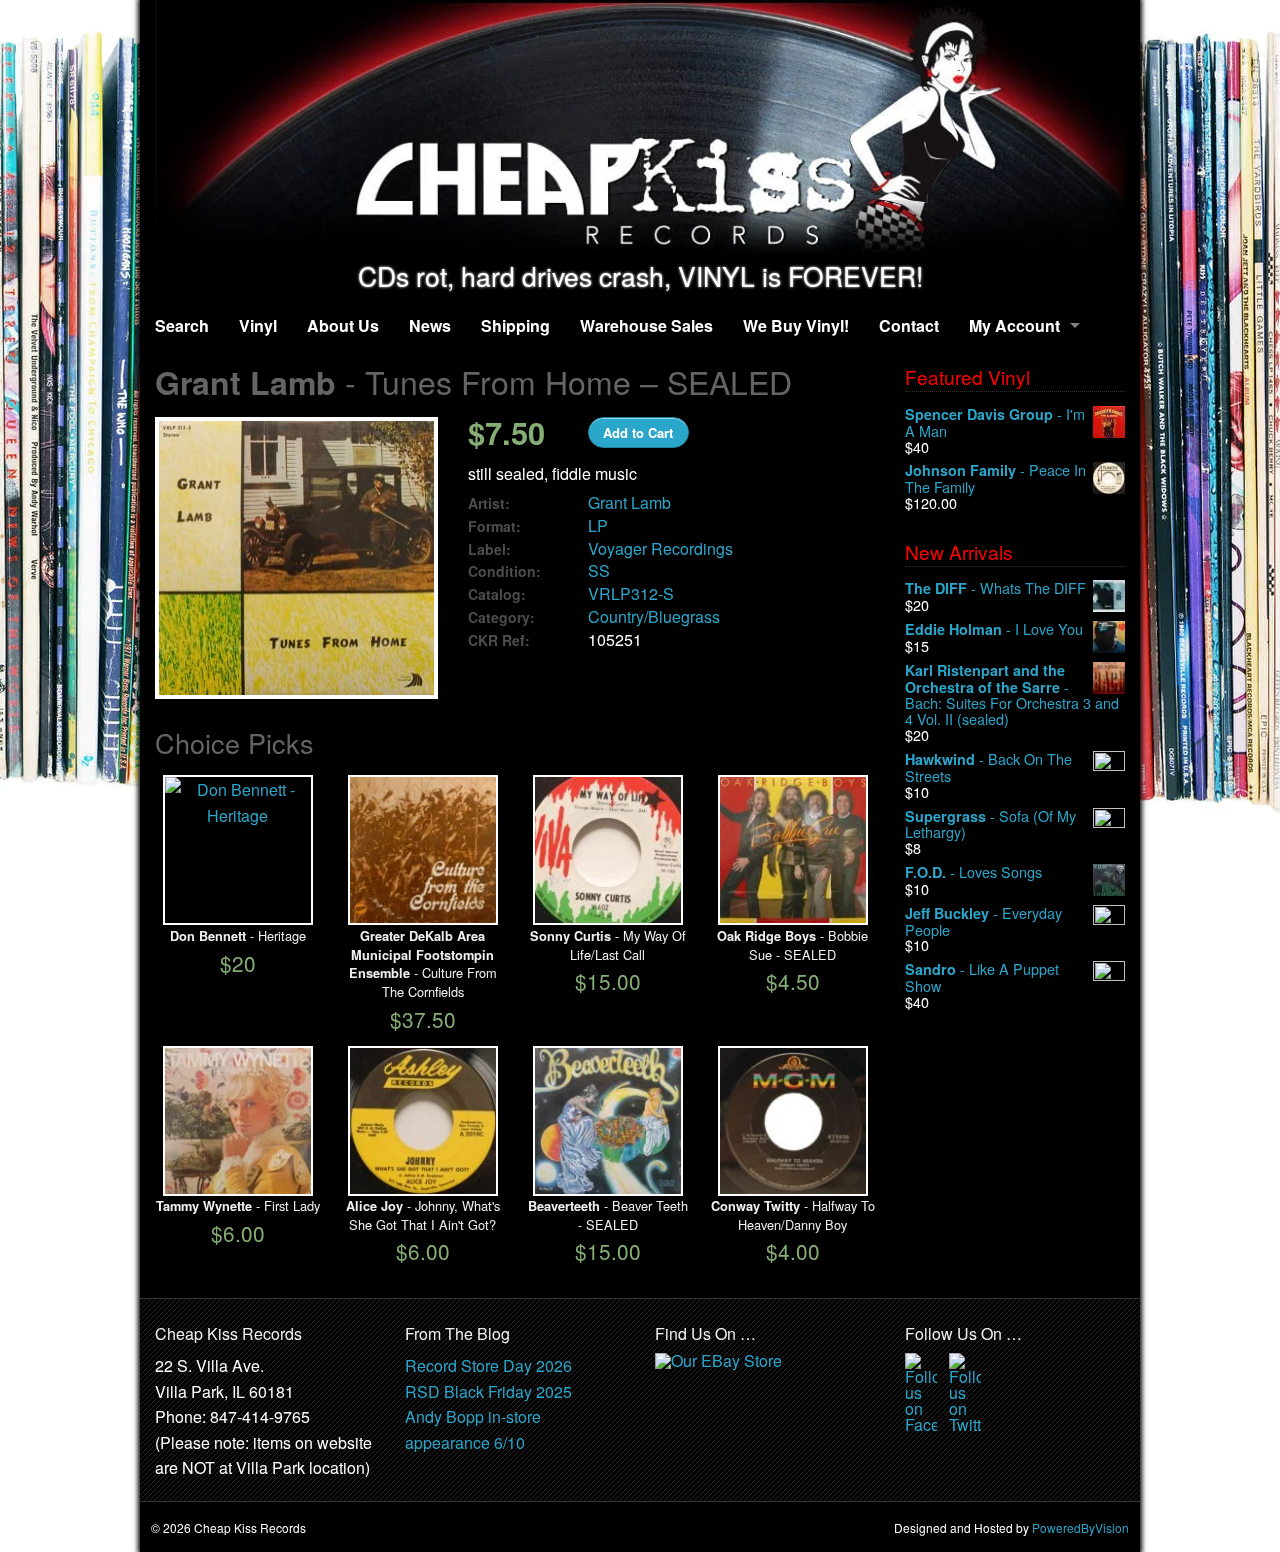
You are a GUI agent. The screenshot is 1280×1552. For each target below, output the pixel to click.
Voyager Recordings (660, 548)
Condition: (504, 571)
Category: (501, 617)
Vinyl (258, 325)
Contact (909, 325)
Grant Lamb (629, 502)
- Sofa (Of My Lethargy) (990, 824)
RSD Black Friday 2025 (488, 1391)
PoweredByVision (1080, 1527)
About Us (343, 325)
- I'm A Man (995, 422)
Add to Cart (638, 432)
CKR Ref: (499, 640)
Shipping (515, 325)
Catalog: (497, 594)
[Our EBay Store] (721, 1378)
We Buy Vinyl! (796, 325)
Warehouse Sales (646, 325)
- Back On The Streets (988, 767)
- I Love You (994, 629)
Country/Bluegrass (654, 616)
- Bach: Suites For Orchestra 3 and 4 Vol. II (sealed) (1012, 694)
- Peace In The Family (995, 478)
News (430, 325)
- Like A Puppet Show (982, 977)
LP (598, 525)
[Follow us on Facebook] (921, 1390)
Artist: (489, 503)
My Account (1014, 325)
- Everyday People (983, 921)
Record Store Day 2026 (488, 1365)
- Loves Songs (973, 872)
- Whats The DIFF (995, 588)
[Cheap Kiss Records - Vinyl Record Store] (640, 130)
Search (182, 325)
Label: (489, 549)
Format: (494, 526)
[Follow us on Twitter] (965, 1390)
